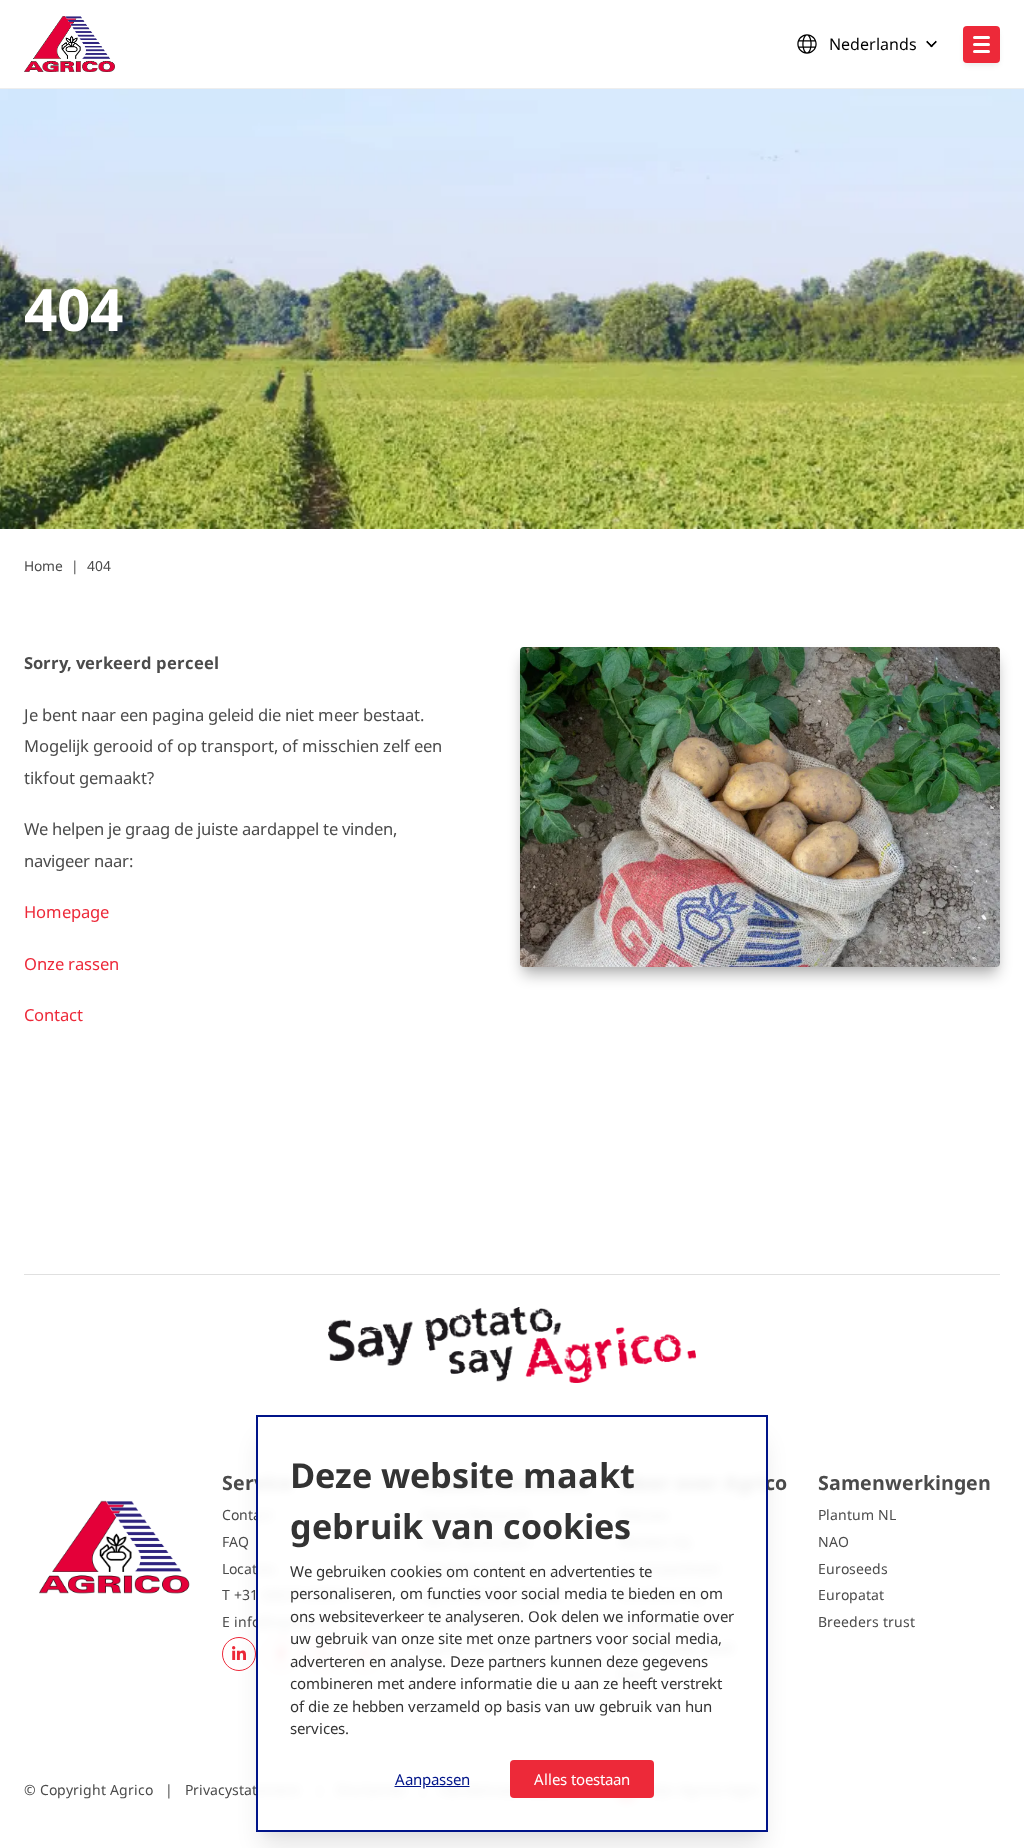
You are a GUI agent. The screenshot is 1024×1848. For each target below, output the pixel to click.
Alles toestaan (582, 1779)
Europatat (851, 1594)
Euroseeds (853, 1568)
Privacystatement (244, 1789)
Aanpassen (432, 1779)
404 (99, 565)
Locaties (249, 1568)
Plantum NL (857, 1514)
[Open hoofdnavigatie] (981, 44)
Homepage (68, 911)
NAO (833, 1541)
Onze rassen (71, 963)
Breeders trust (866, 1621)
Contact (53, 1014)
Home (43, 565)
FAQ (235, 1541)
